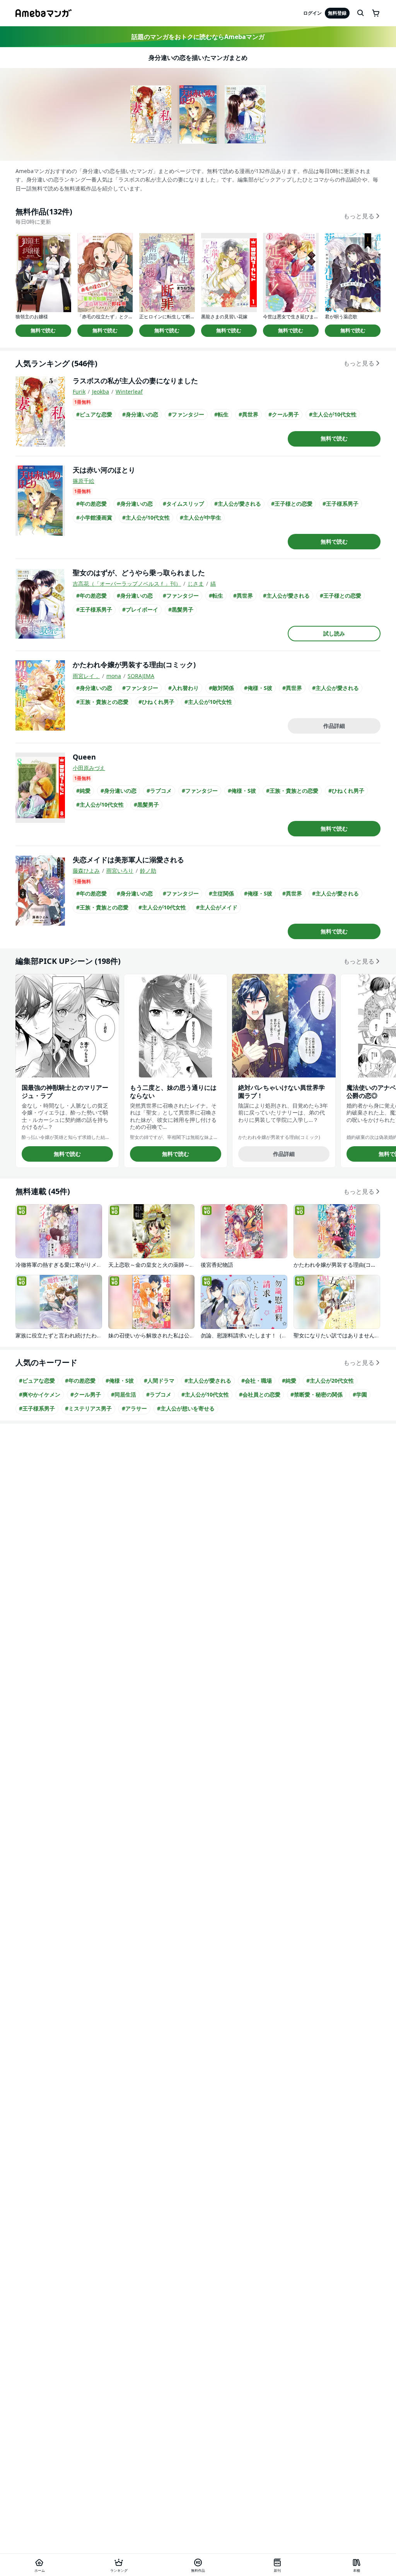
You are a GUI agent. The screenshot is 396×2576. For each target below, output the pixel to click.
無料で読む (43, 330)
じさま (196, 584)
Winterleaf (129, 392)
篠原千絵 (84, 481)
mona (114, 676)
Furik (79, 392)
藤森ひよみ (86, 871)
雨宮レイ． (86, 676)
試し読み (334, 633)
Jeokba (101, 392)
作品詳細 (334, 726)
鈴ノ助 (148, 871)
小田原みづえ (89, 768)
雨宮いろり (120, 871)
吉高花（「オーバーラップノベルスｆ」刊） (127, 584)
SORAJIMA (141, 676)
